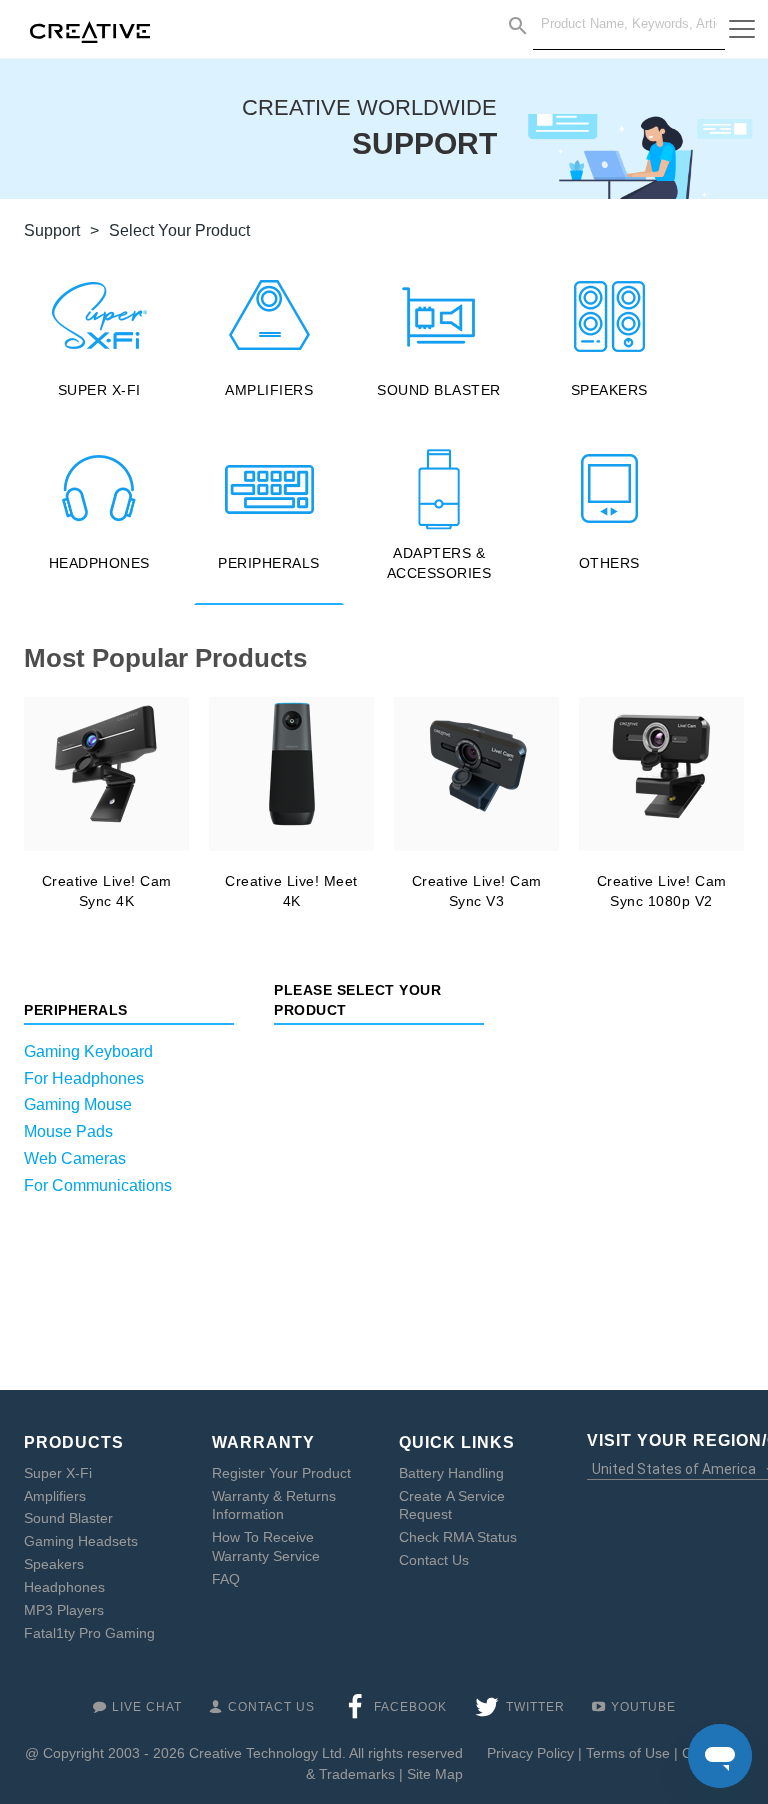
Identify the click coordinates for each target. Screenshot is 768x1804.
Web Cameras (75, 1158)
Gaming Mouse (78, 1104)
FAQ (226, 1579)
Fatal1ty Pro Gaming (89, 1633)
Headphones (64, 1587)
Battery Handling (451, 1473)
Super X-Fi (58, 1473)
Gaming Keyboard (88, 1051)
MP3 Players (64, 1610)
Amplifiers (55, 1496)
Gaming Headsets (81, 1541)
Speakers (54, 1564)
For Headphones (84, 1078)
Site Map (435, 1774)
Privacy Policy (530, 1753)
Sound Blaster (68, 1518)
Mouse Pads (68, 1131)
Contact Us (434, 1560)
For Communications (98, 1185)
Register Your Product (281, 1473)
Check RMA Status (458, 1537)
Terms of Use (628, 1753)
